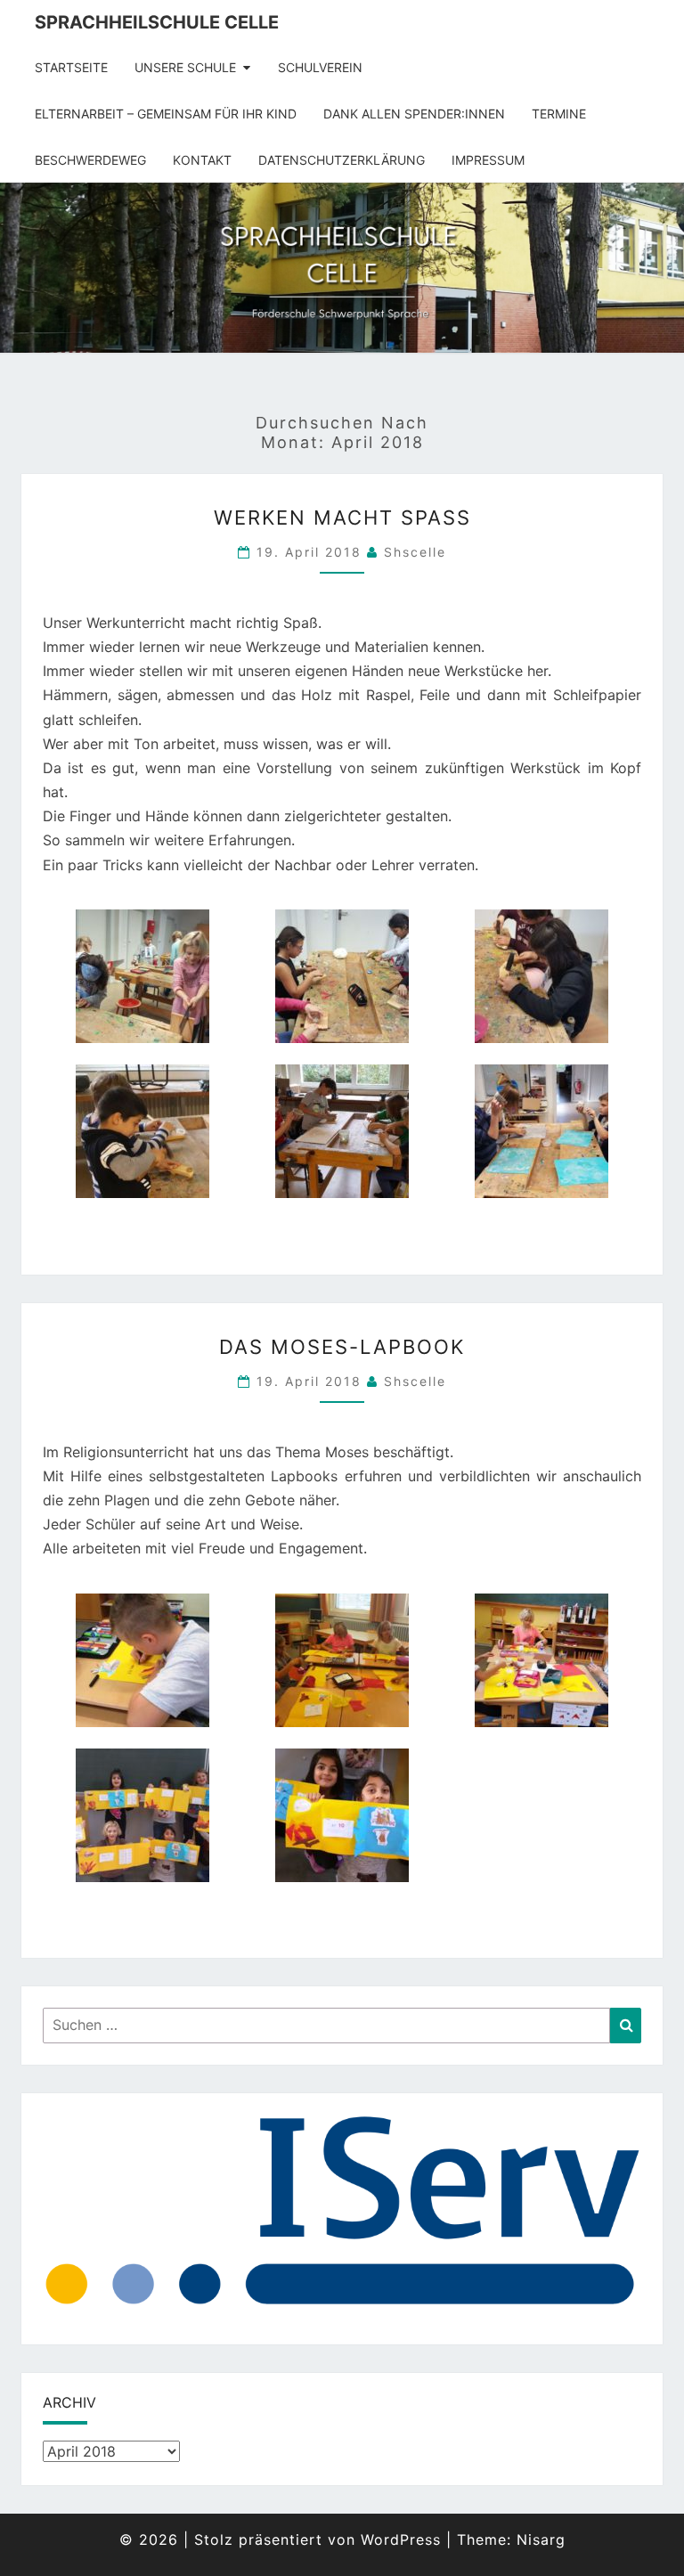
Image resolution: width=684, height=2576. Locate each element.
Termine (559, 114)
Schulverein (320, 67)
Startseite (71, 67)
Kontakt (202, 160)
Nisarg (541, 2539)
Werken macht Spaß (342, 518)
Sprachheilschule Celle (157, 22)
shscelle (415, 552)
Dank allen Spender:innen (414, 114)
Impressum (488, 160)
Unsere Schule (185, 67)
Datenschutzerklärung (342, 160)
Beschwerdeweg (90, 160)
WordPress (401, 2539)
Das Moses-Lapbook (342, 1347)
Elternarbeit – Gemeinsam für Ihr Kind (166, 114)
